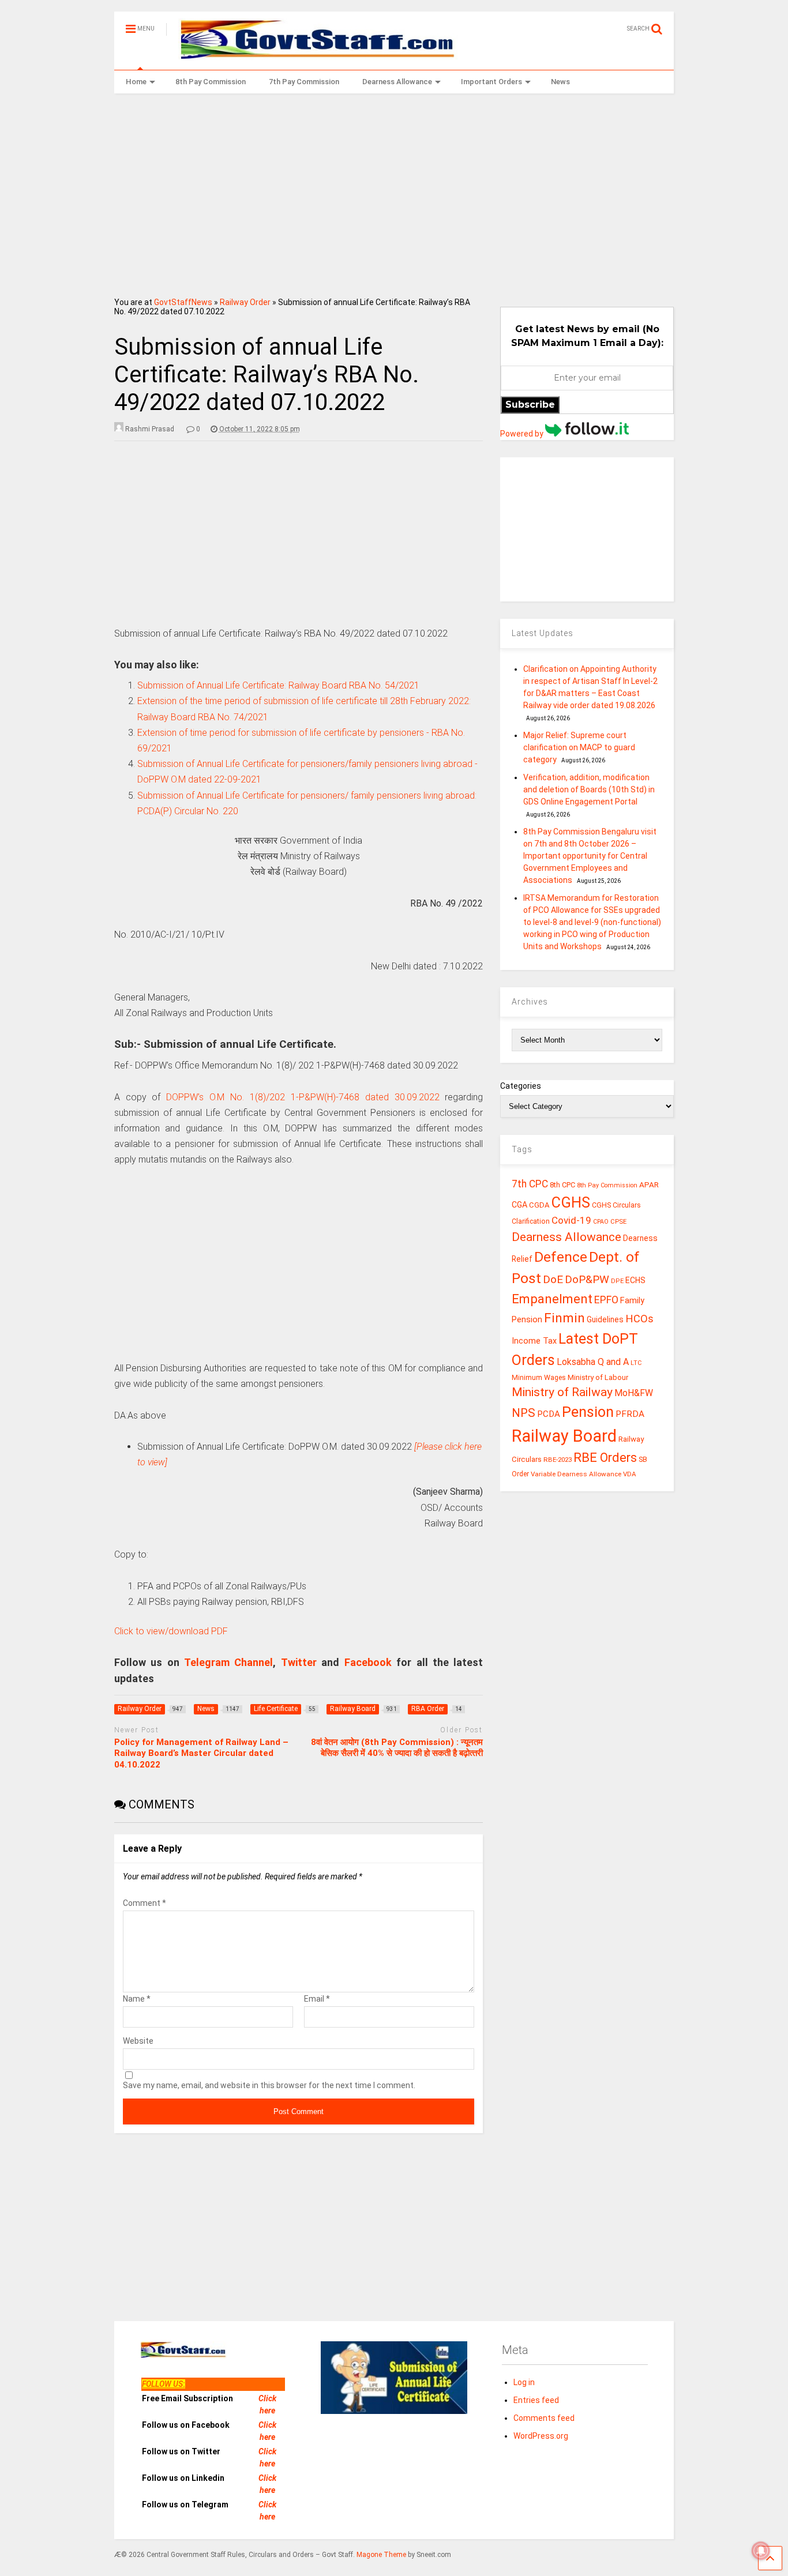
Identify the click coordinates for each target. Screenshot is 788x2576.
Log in (524, 2382)
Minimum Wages (539, 1378)
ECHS (635, 1280)
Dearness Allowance (397, 82)
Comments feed (544, 2418)
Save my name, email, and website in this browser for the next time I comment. (269, 2085)
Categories (521, 1086)
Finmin (564, 1318)
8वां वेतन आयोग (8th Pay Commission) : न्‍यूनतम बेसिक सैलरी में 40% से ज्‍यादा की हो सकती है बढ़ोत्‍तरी (397, 1748)
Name (137, 1999)
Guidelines (605, 1319)
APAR (649, 1185)
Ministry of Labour (598, 1377)
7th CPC (530, 1184)
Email (317, 1999)
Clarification (531, 1221)
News (560, 82)
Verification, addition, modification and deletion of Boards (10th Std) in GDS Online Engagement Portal (589, 789)
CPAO (601, 1222)
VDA (630, 1474)
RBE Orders (605, 1458)
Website (138, 2041)
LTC (636, 1363)
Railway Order (245, 302)
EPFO (606, 1300)
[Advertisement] (394, 191)
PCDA (549, 1414)
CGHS (571, 1202)
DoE (553, 1279)
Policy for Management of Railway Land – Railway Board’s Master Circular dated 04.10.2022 (201, 1753)
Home (136, 82)
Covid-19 (571, 1220)
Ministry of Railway (562, 1392)
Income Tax (534, 1341)
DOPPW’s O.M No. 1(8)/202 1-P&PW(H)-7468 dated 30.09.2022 (303, 1097)
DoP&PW (587, 1279)
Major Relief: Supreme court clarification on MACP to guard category (579, 747)
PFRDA (630, 1414)
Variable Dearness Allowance (576, 1474)
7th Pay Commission (304, 82)
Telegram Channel (228, 1662)
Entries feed (536, 2400)
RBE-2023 (558, 1460)
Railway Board (564, 1436)
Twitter (299, 1662)
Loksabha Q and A (593, 1362)
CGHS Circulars (616, 1205)
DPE (617, 1281)
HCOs (639, 1319)
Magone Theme (381, 2555)
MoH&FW (634, 1393)
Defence (561, 1257)
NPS (524, 1413)
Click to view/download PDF (171, 1631)
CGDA (539, 1205)
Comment (145, 1903)
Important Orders (491, 82)
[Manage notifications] (761, 2551)
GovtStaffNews (183, 302)
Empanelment (552, 1299)
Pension (588, 1412)
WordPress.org (541, 2436)
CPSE (618, 1221)
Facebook (368, 1662)
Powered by (523, 434)
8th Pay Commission (211, 82)
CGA (519, 1205)
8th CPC (562, 1185)
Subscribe (530, 405)
